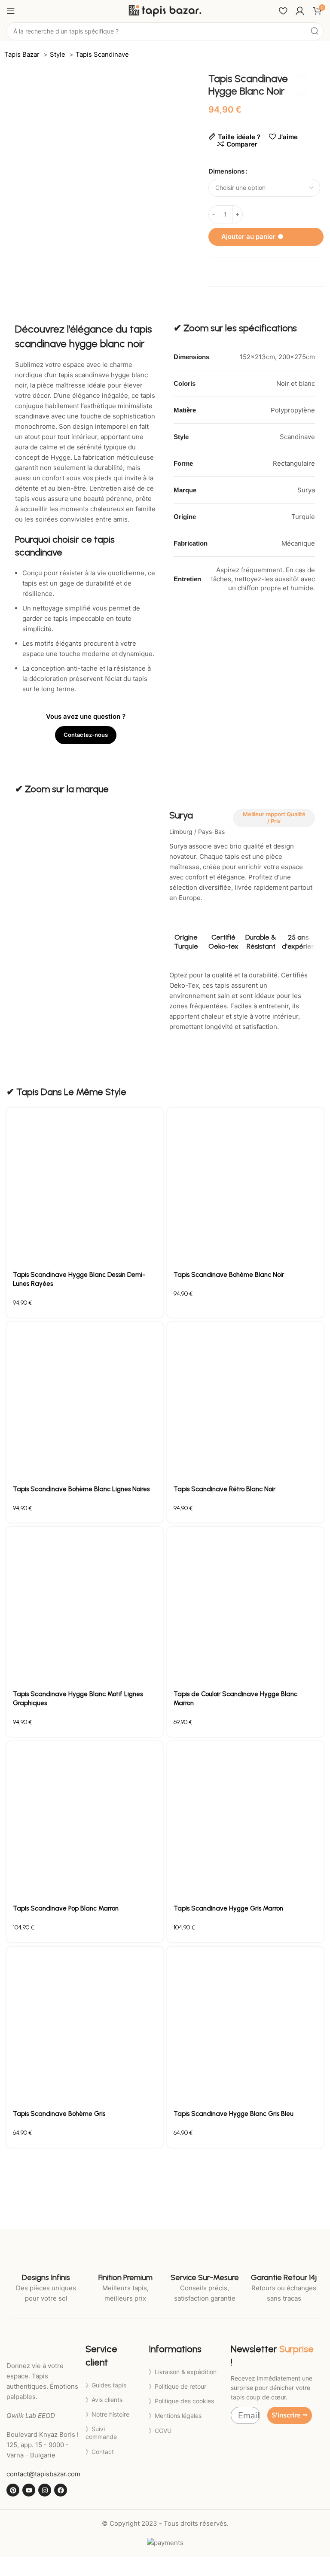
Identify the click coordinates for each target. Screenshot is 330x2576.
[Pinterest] (13, 2490)
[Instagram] (45, 2490)
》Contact (100, 2452)
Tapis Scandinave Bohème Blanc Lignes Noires (81, 1489)
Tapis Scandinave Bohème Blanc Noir (229, 1275)
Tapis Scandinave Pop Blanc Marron (66, 1908)
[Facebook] (61, 2490)
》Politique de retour (177, 2386)
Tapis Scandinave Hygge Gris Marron (228, 1908)
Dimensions (226, 171)
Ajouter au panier (266, 237)
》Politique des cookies (181, 2401)
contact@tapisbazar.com (43, 2474)
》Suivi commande (101, 2433)
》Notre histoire (107, 2414)
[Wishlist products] (283, 11)
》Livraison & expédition (183, 2372)
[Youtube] (29, 2490)
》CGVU (160, 2431)
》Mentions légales (175, 2416)
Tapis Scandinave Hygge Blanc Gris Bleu (234, 2114)
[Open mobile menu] (11, 11)
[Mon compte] (300, 11)
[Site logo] (165, 10)
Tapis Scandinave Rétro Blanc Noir (225, 1489)
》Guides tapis (106, 2385)
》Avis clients (104, 2400)
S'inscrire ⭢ (290, 2415)
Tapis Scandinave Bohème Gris (59, 2114)
